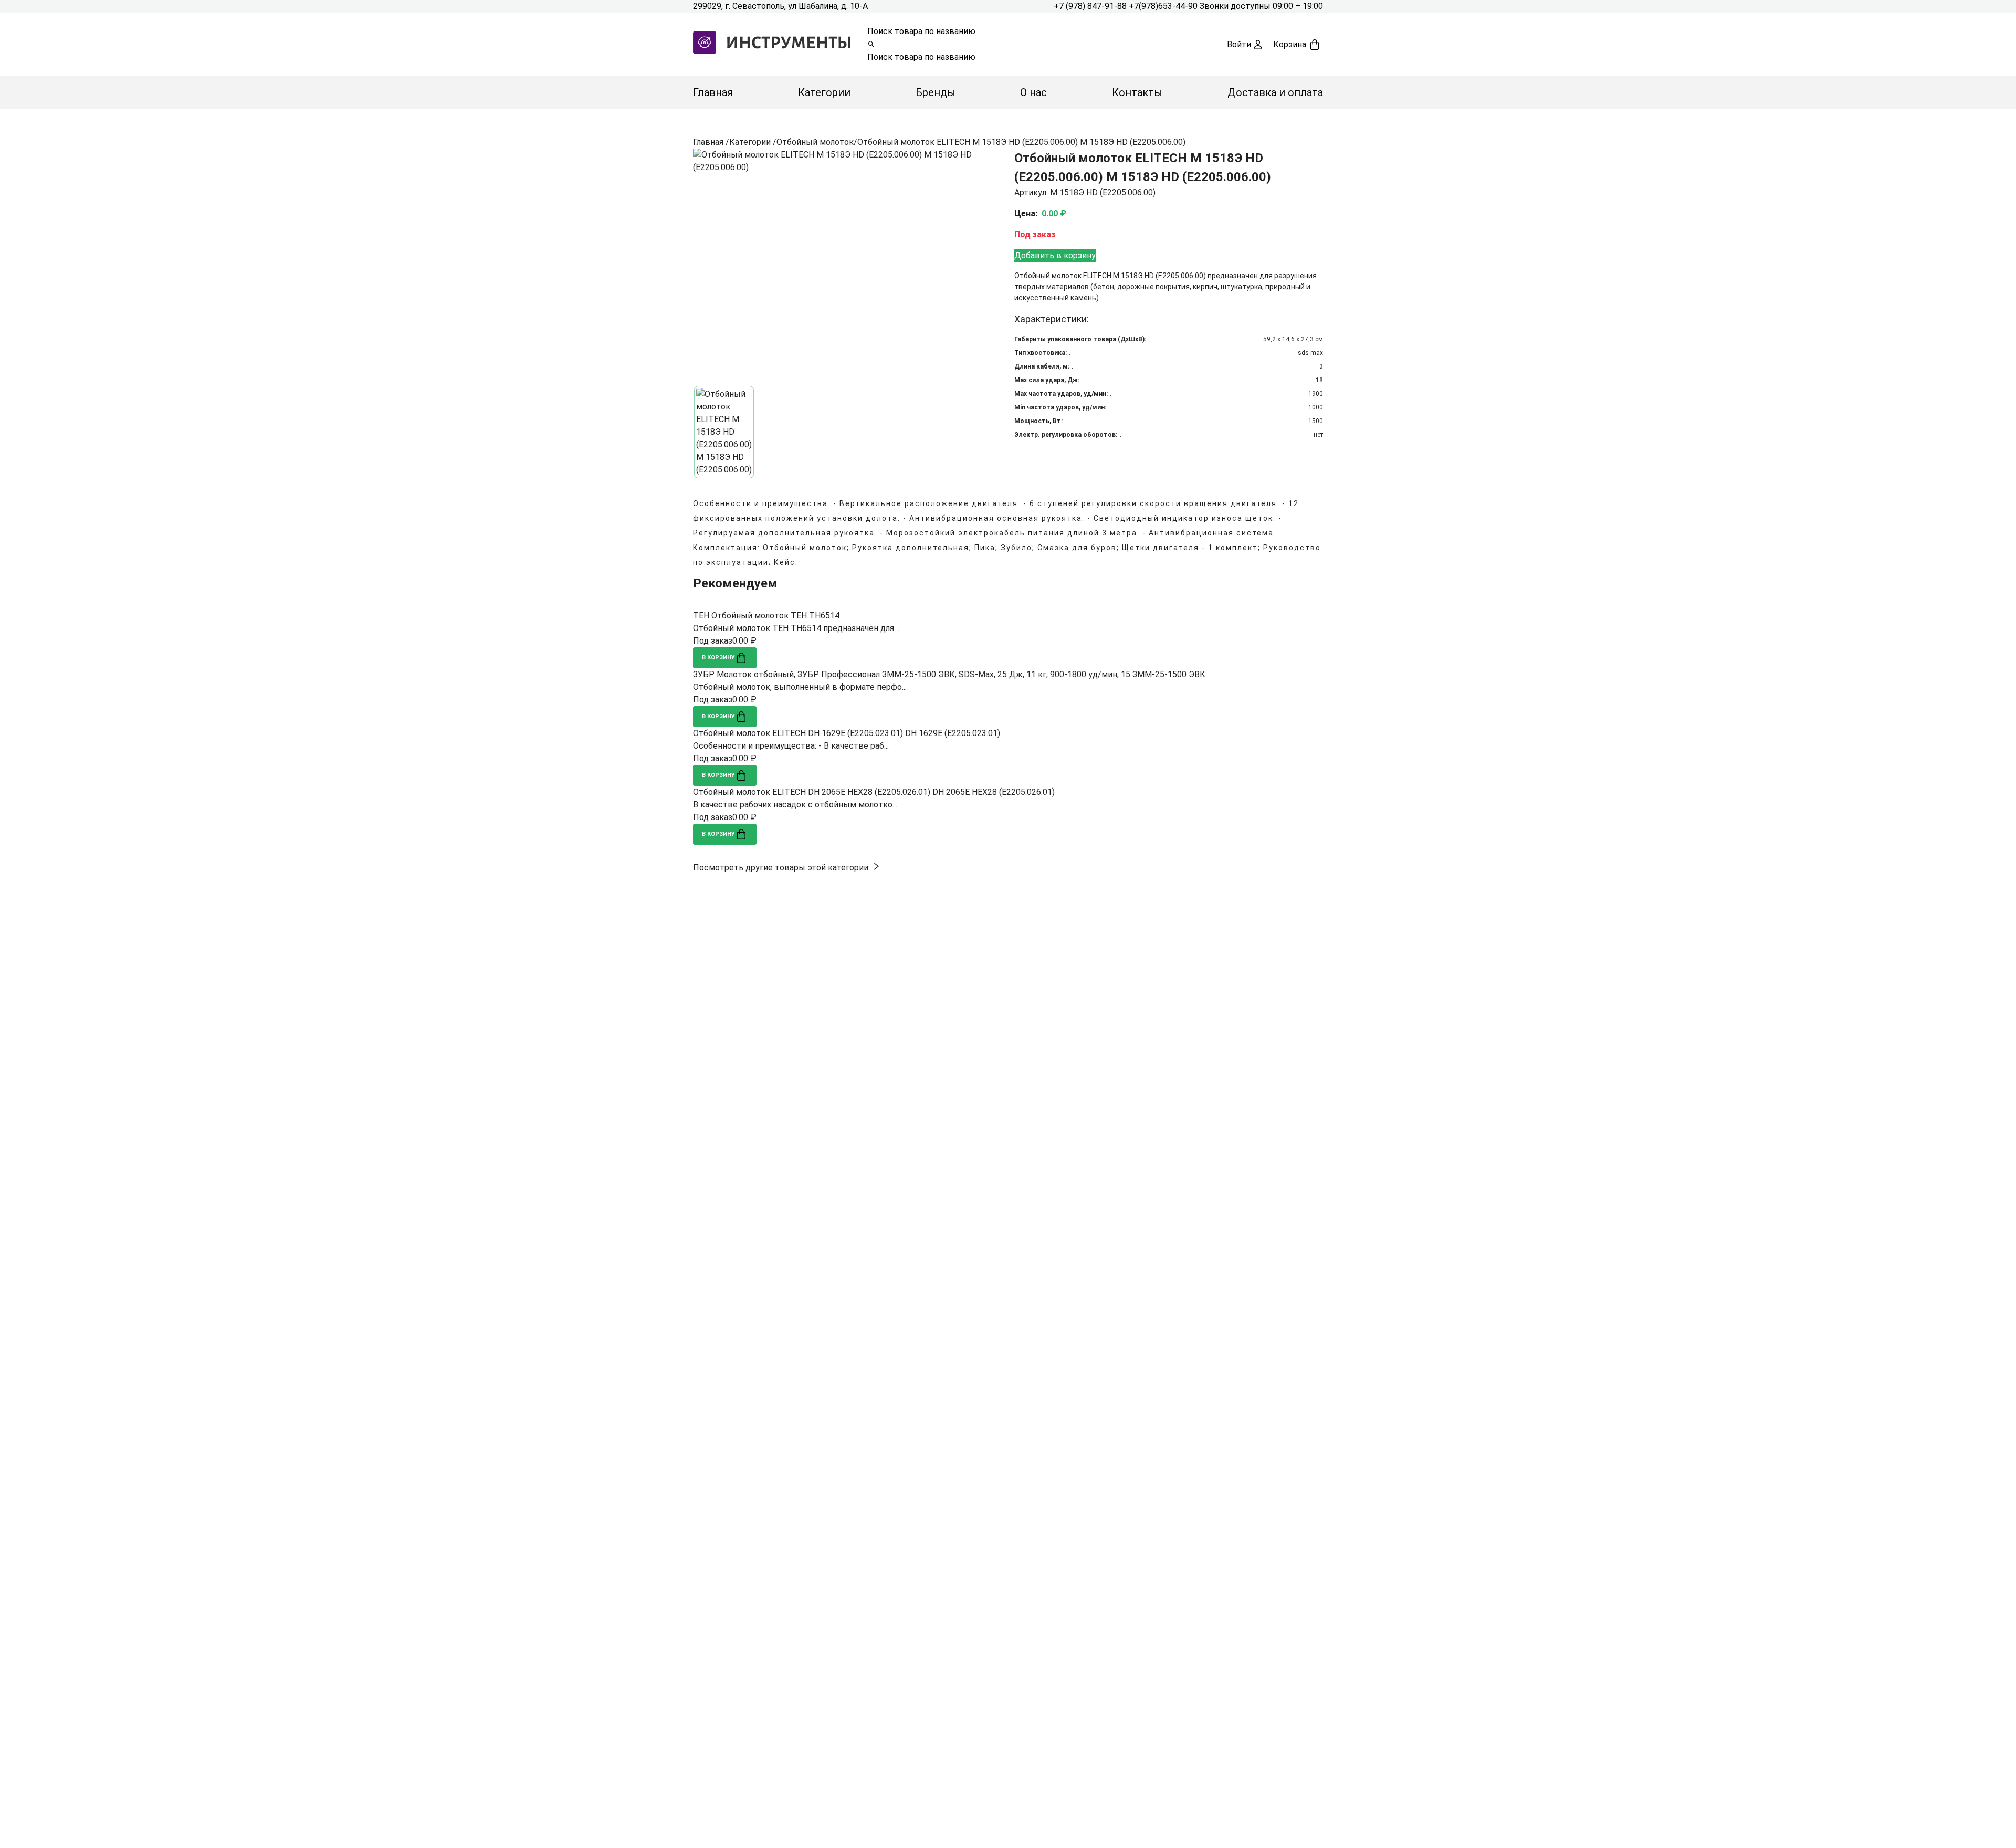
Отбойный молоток (815, 142)
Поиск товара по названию (921, 31)
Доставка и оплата (1275, 92)
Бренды (936, 92)
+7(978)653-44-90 (1164, 6)
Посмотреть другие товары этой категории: (783, 868)
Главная (713, 92)
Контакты (1137, 92)
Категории (824, 92)
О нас (1033, 92)
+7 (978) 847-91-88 (1091, 6)
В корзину (718, 658)
